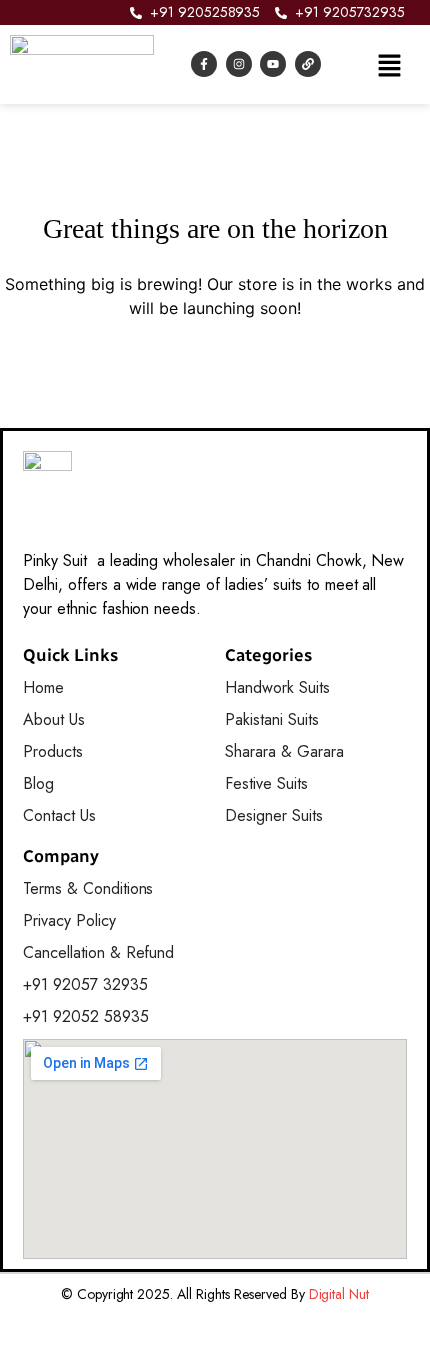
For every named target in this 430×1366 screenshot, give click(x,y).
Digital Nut (339, 1294)
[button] (389, 64)
